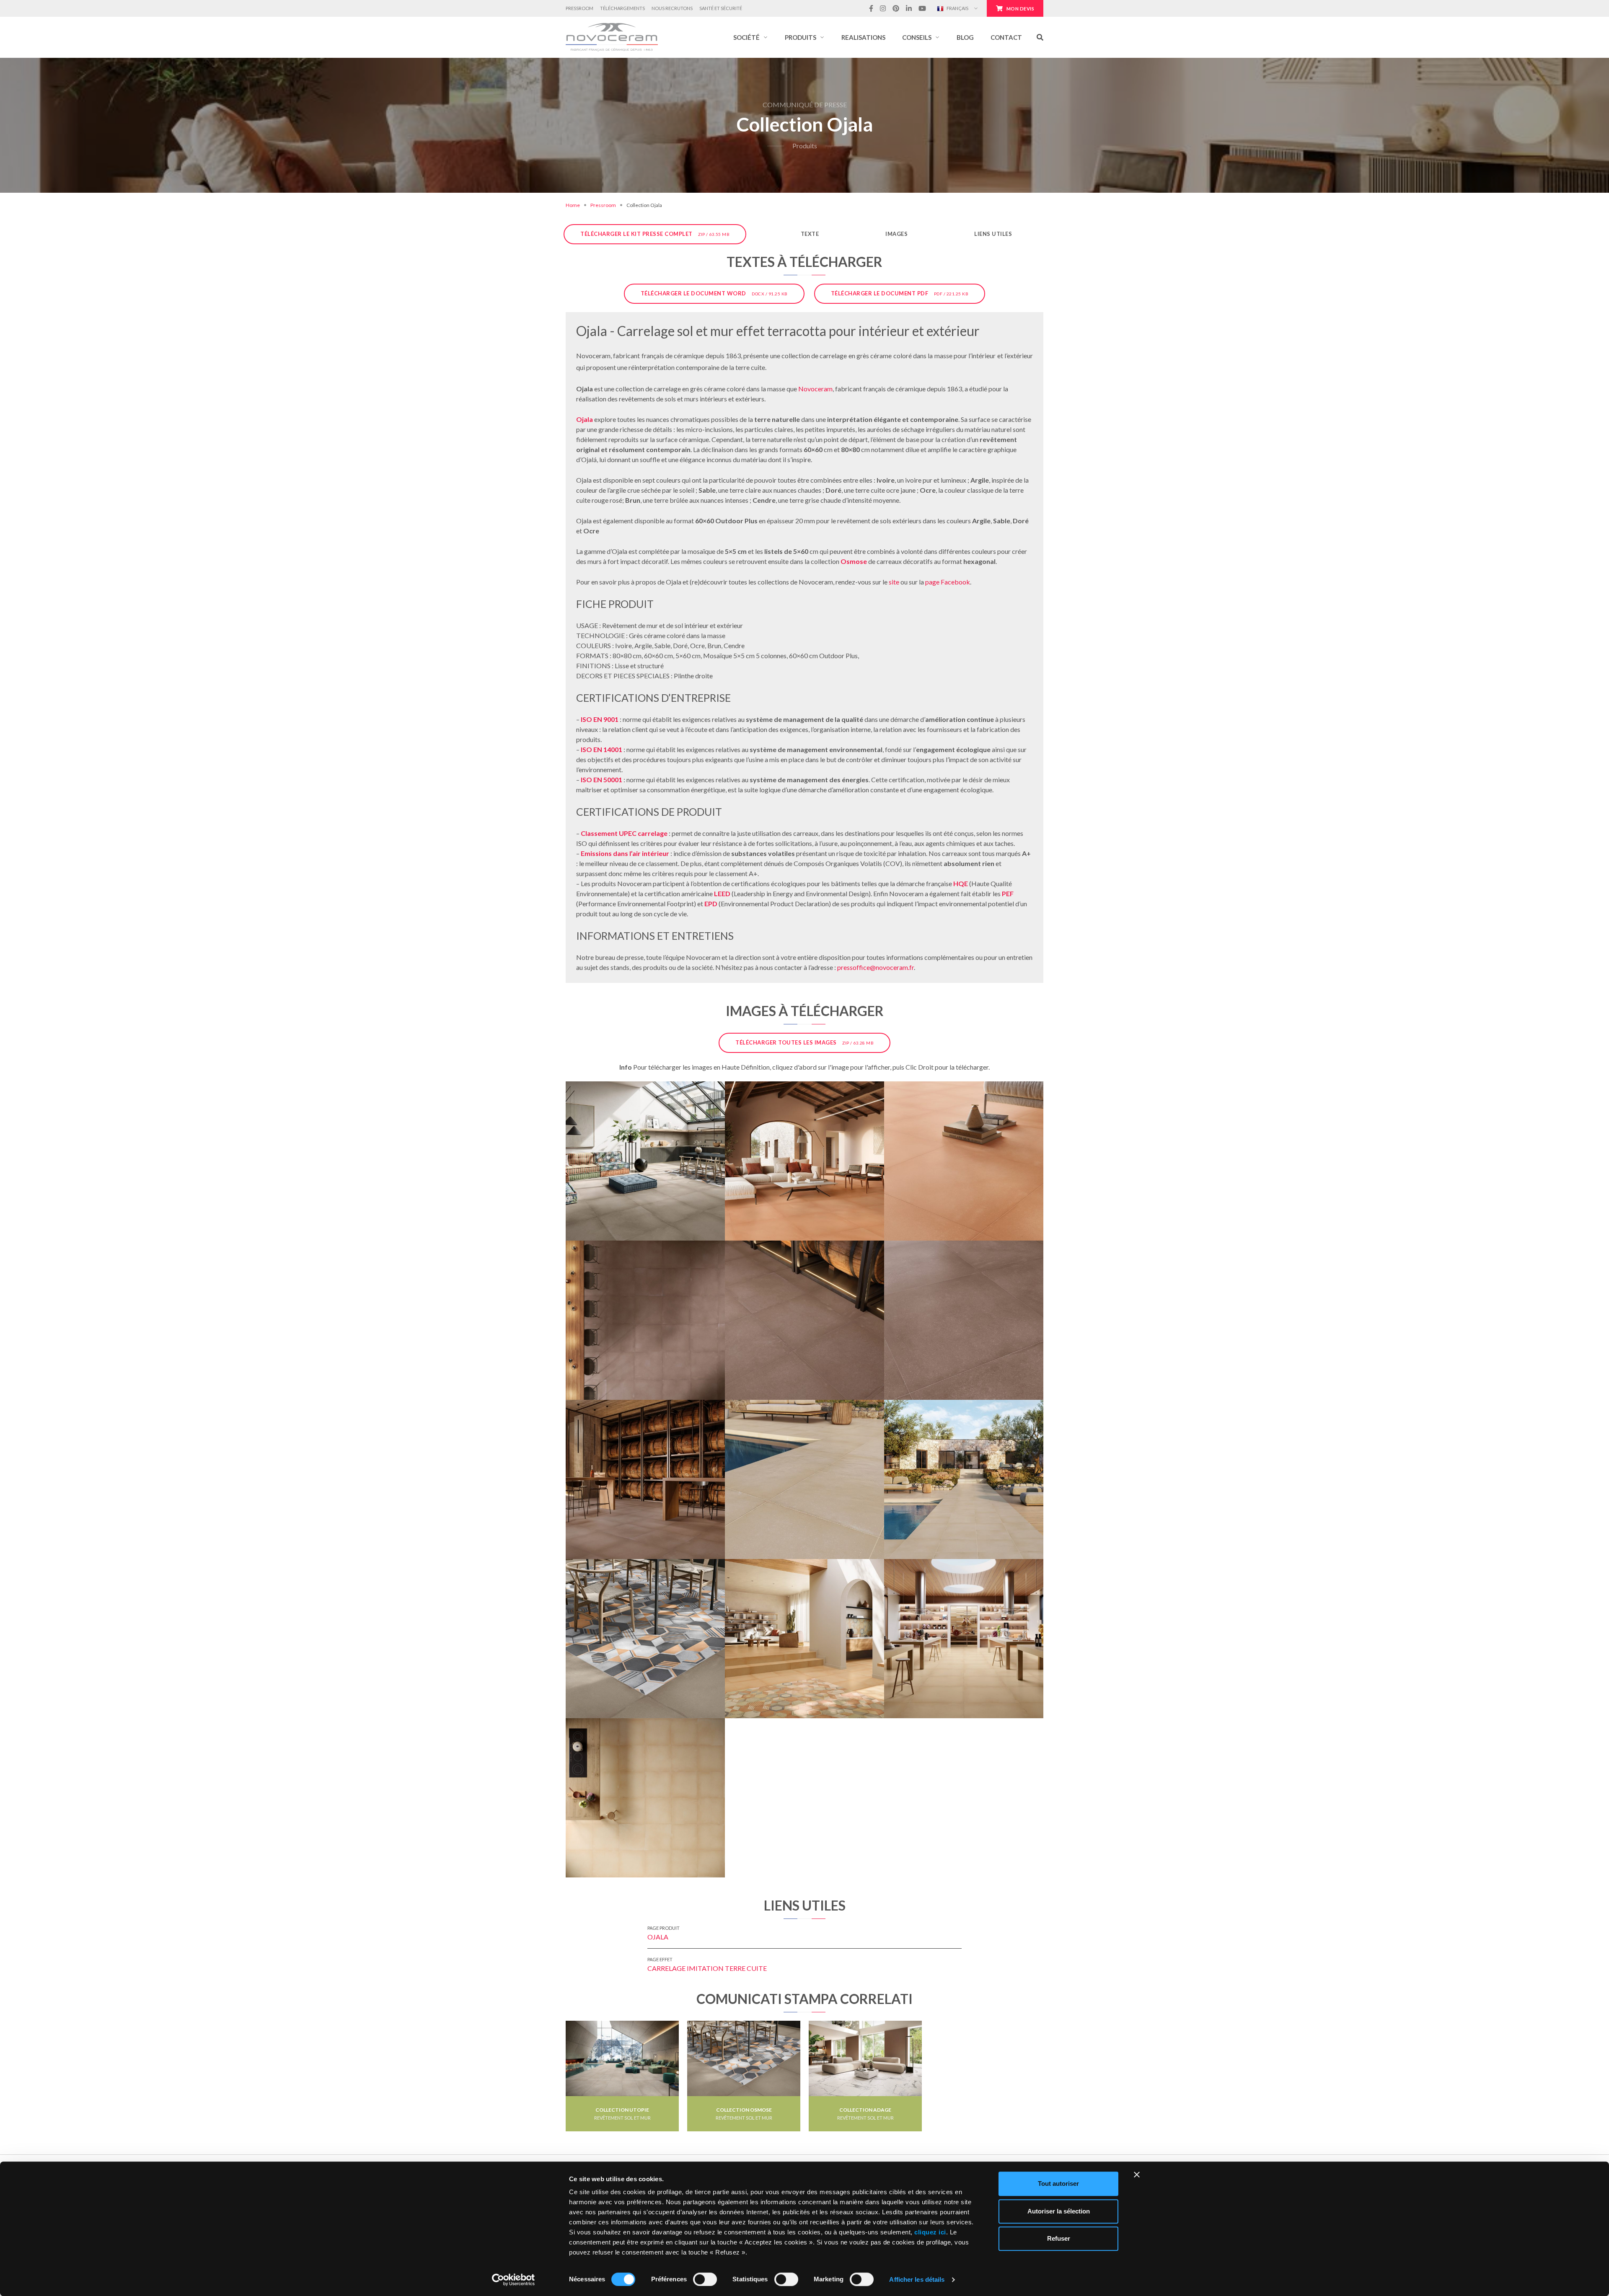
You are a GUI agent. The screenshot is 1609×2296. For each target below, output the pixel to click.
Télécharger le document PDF (900, 293)
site (894, 582)
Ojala (585, 419)
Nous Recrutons (672, 8)
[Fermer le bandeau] (1137, 2174)
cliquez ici (930, 2232)
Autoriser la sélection (1059, 2211)
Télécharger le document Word (714, 293)
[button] (751, 37)
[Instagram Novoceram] (883, 8)
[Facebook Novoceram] (871, 8)
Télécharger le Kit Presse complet (655, 234)
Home (573, 205)
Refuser (1059, 2238)
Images (896, 234)
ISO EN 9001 (600, 719)
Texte (810, 234)
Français (957, 8)
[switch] (705, 2279)
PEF (1008, 893)
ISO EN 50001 (601, 780)
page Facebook (948, 582)
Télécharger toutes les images (804, 1042)
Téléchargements (622, 8)
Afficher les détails (917, 2279)
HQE (961, 883)
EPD (711, 904)
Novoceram (815, 389)
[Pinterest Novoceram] (896, 8)
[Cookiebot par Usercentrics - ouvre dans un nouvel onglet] (513, 2280)
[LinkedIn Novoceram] (909, 8)
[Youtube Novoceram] (922, 8)
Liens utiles (993, 234)
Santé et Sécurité (721, 8)
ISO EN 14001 (601, 749)
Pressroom (579, 8)
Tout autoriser (1058, 2184)
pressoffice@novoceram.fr (876, 967)
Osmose (854, 561)
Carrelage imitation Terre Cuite (707, 1968)
